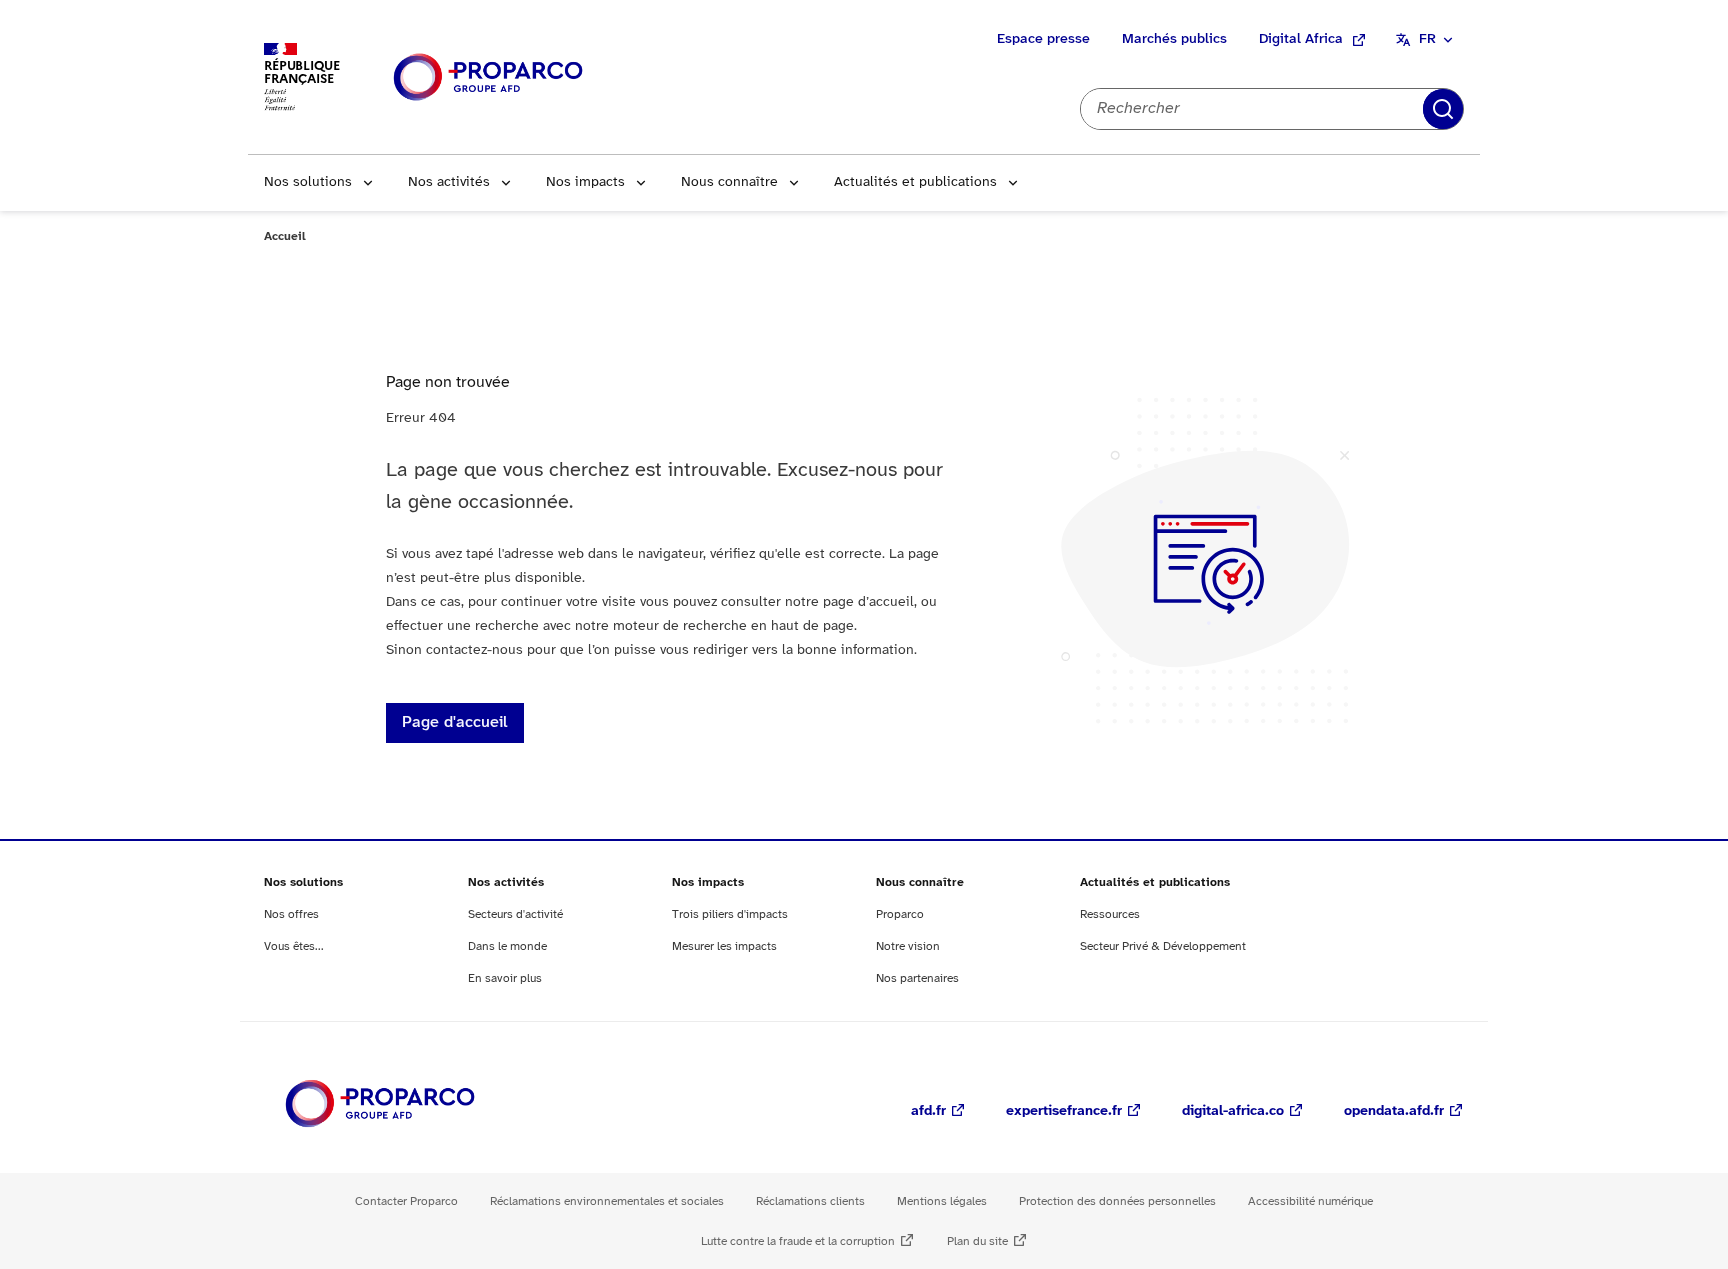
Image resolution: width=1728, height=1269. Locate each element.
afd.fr (928, 1111)
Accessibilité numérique (1310, 1201)
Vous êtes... (294, 946)
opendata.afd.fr (1394, 1111)
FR (1427, 39)
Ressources (1110, 914)
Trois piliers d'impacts (730, 914)
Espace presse (1043, 39)
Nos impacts (585, 182)
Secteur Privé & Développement (1163, 946)
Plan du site (977, 1241)
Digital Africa (1301, 39)
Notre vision (908, 946)
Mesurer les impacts (724, 946)
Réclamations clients (810, 1201)
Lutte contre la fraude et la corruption (798, 1241)
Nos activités (449, 182)
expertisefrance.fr (1064, 1111)
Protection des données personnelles (1117, 1201)
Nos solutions (308, 182)
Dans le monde (507, 946)
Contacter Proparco (406, 1201)
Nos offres (291, 914)
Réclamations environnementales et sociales (607, 1201)
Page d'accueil (455, 722)
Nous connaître (729, 182)
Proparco (900, 914)
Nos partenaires (917, 978)
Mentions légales (942, 1201)
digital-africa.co (1233, 1111)
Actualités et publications (915, 182)
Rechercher (1443, 109)
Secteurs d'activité (515, 914)
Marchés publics (1174, 39)
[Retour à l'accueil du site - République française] (488, 77)
